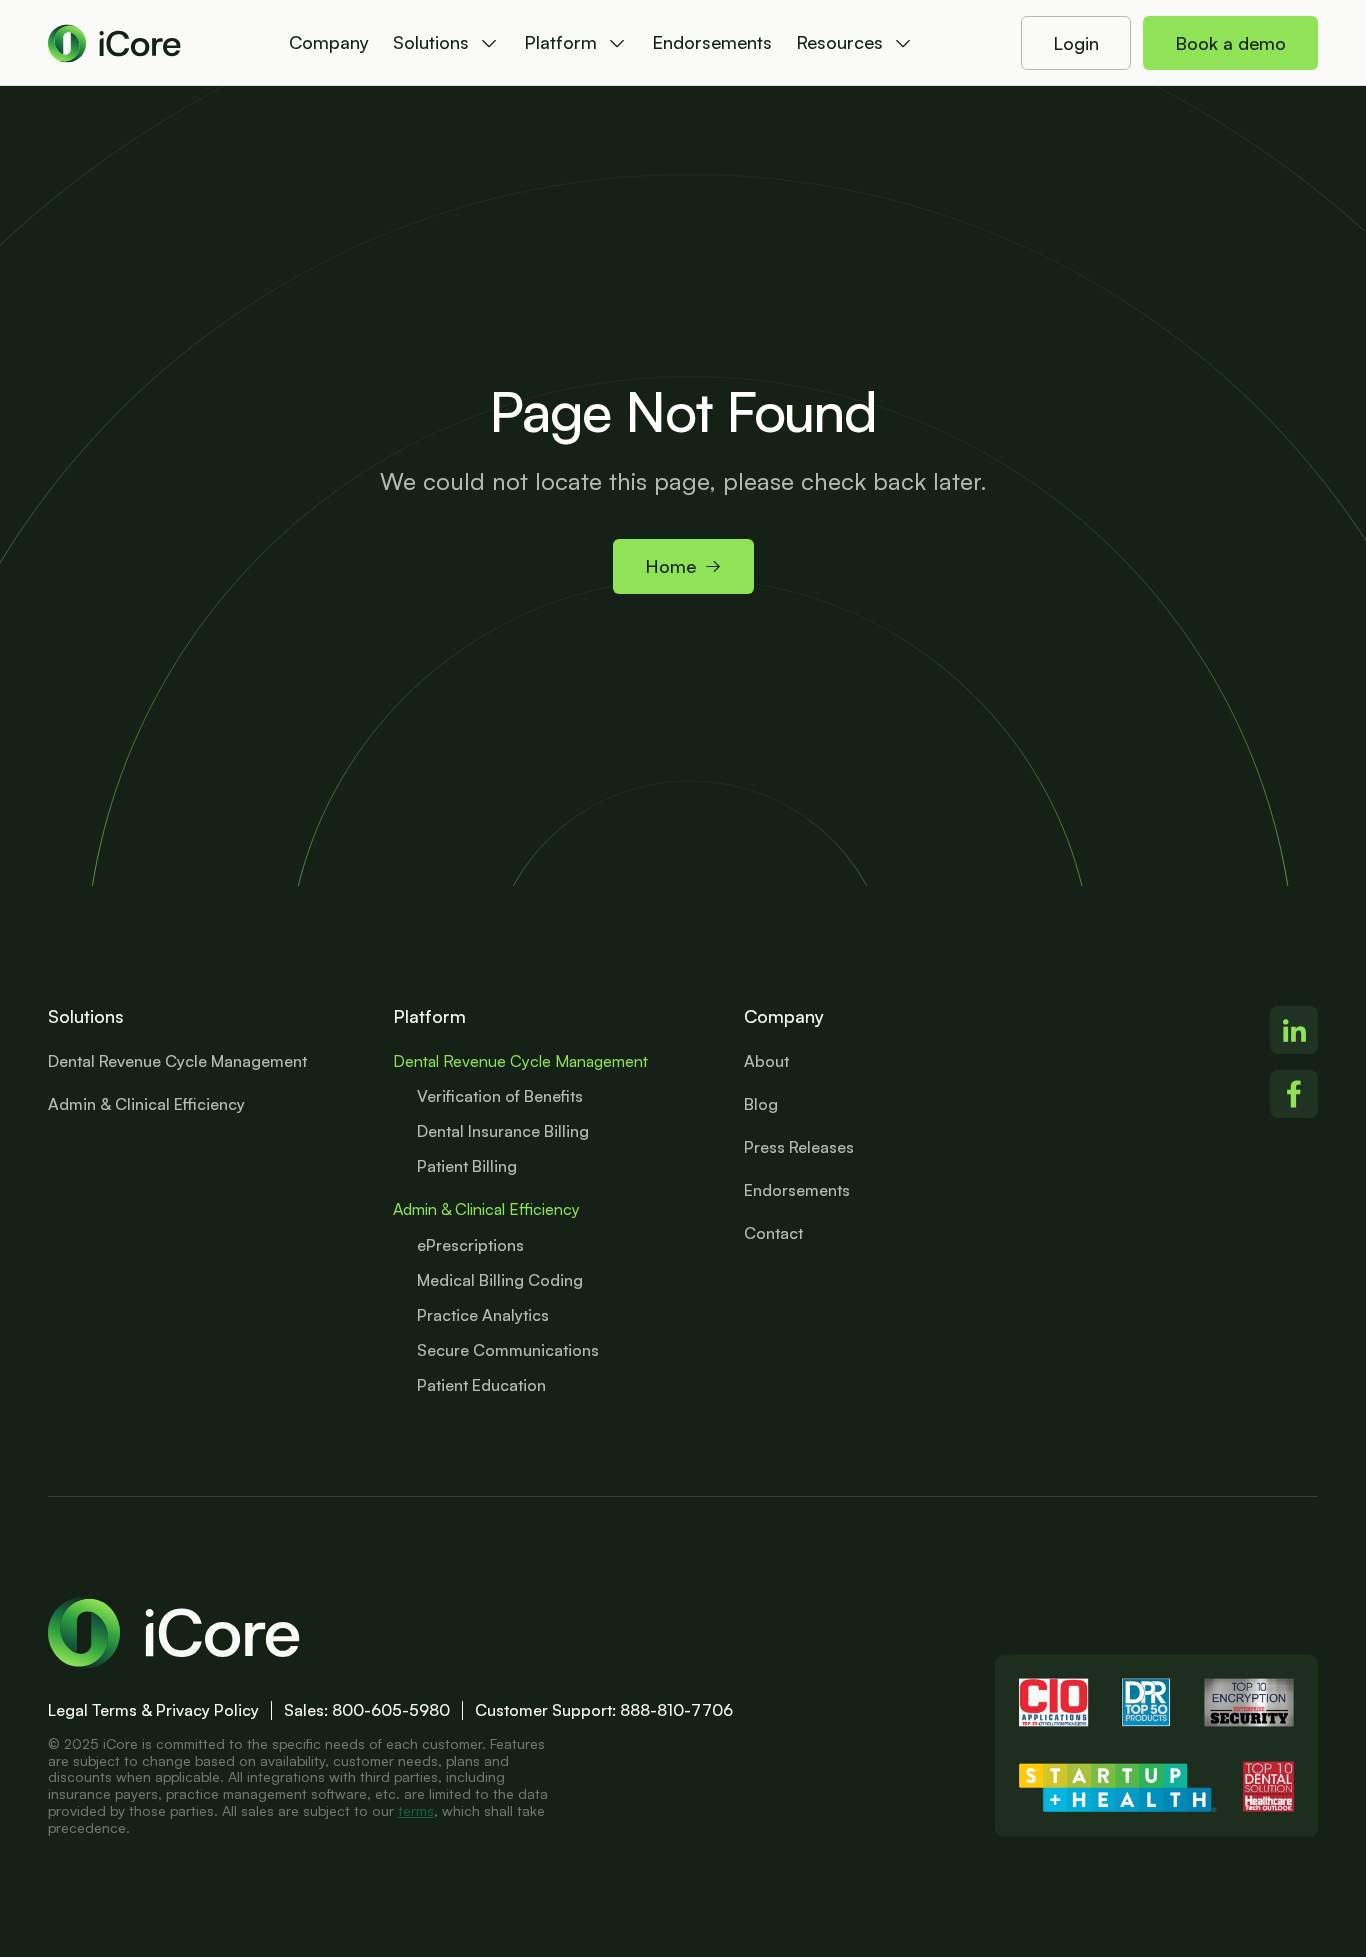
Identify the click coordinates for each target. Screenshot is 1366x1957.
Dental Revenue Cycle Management (520, 1061)
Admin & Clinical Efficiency (486, 1209)
